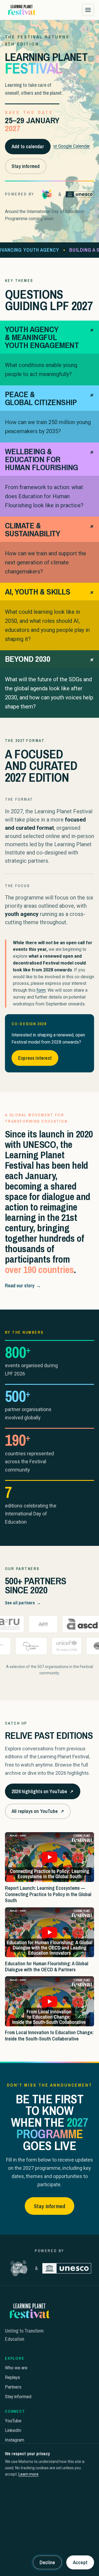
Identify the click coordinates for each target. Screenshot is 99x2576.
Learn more (28, 2474)
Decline (47, 2562)
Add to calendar (28, 146)
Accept (80, 2562)
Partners (13, 2387)
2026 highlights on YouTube (42, 1793)
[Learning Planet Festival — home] (21, 10)
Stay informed (26, 166)
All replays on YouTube (38, 1813)
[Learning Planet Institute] (47, 194)
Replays (13, 2377)
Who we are (16, 2368)
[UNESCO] (80, 194)
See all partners (23, 1603)
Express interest (35, 1058)
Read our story (23, 1286)
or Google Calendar (72, 146)
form (41, 990)
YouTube (13, 2421)
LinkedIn (13, 2430)
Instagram (15, 2440)
